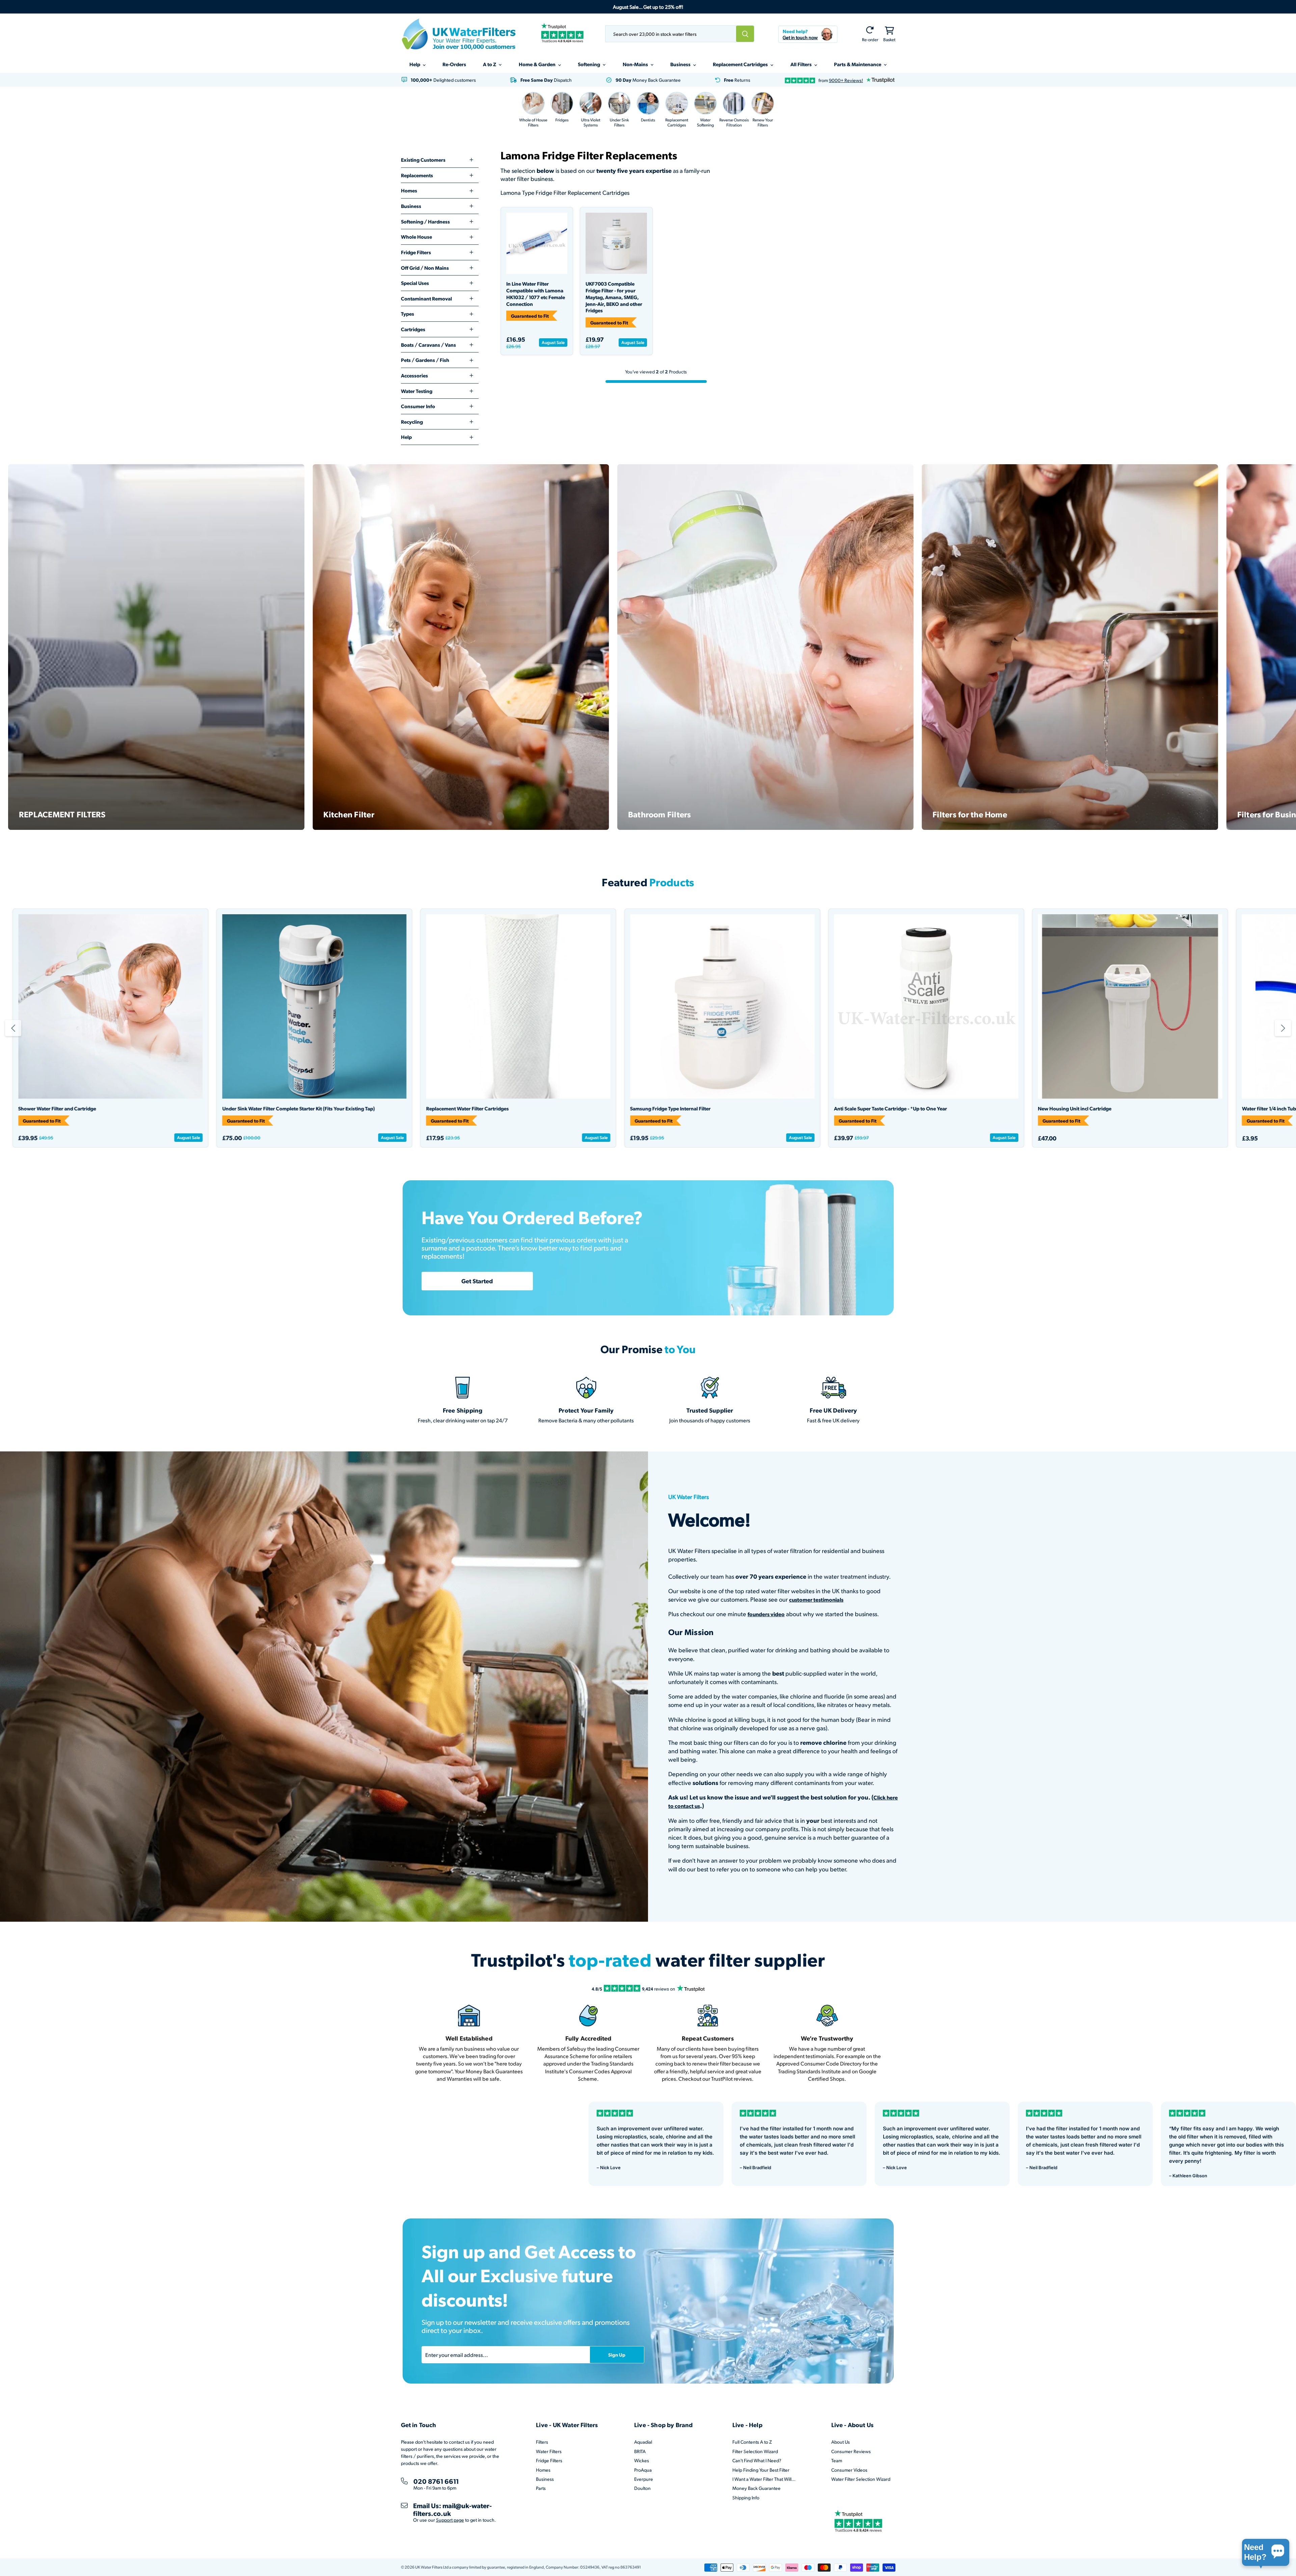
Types (408, 314)
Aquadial (643, 2442)
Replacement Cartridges (741, 64)
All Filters (802, 64)
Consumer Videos (849, 2470)
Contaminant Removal (426, 298)
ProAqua (643, 2470)
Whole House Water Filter (567, 1109)
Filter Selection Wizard (755, 2451)
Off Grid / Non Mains (425, 268)
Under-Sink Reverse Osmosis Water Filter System (797, 1109)
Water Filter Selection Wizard (861, 2479)
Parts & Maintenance (858, 64)
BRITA (640, 2451)
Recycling (412, 422)
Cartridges (413, 329)
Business (681, 64)
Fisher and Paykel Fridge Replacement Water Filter (187, 1109)
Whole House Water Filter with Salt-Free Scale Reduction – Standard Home (418, 1109)
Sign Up (617, 2355)
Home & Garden (538, 64)
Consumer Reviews (851, 2451)
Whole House (416, 237)
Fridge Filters (416, 252)
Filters (542, 2442)
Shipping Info (746, 2498)
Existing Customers (423, 160)
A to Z (490, 64)
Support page (450, 2520)
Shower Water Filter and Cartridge (985, 1109)
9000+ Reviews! (846, 80)
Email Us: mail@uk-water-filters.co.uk (452, 2509)
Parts (541, 2488)
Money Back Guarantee (757, 2488)
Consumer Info (418, 406)
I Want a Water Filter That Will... (764, 2479)
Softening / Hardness (425, 221)
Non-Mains (636, 64)
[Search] (745, 34)
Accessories (414, 375)
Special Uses (415, 283)
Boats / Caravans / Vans (428, 345)
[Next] (1283, 1028)
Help (415, 64)
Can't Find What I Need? (757, 2460)
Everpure (644, 2479)
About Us (841, 2442)
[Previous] (13, 1028)
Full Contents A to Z (752, 2442)
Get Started (477, 1281)
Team (837, 2460)
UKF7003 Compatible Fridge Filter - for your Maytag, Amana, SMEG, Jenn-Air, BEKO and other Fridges (614, 297)
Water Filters (549, 2451)
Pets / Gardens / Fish (425, 360)
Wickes (642, 2460)
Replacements (417, 175)
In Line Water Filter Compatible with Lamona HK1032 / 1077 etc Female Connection (536, 294)
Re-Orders (454, 64)
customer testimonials (816, 1599)
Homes (409, 190)
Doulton (642, 2488)
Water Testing (417, 391)
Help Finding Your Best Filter (761, 2470)
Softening (589, 64)
